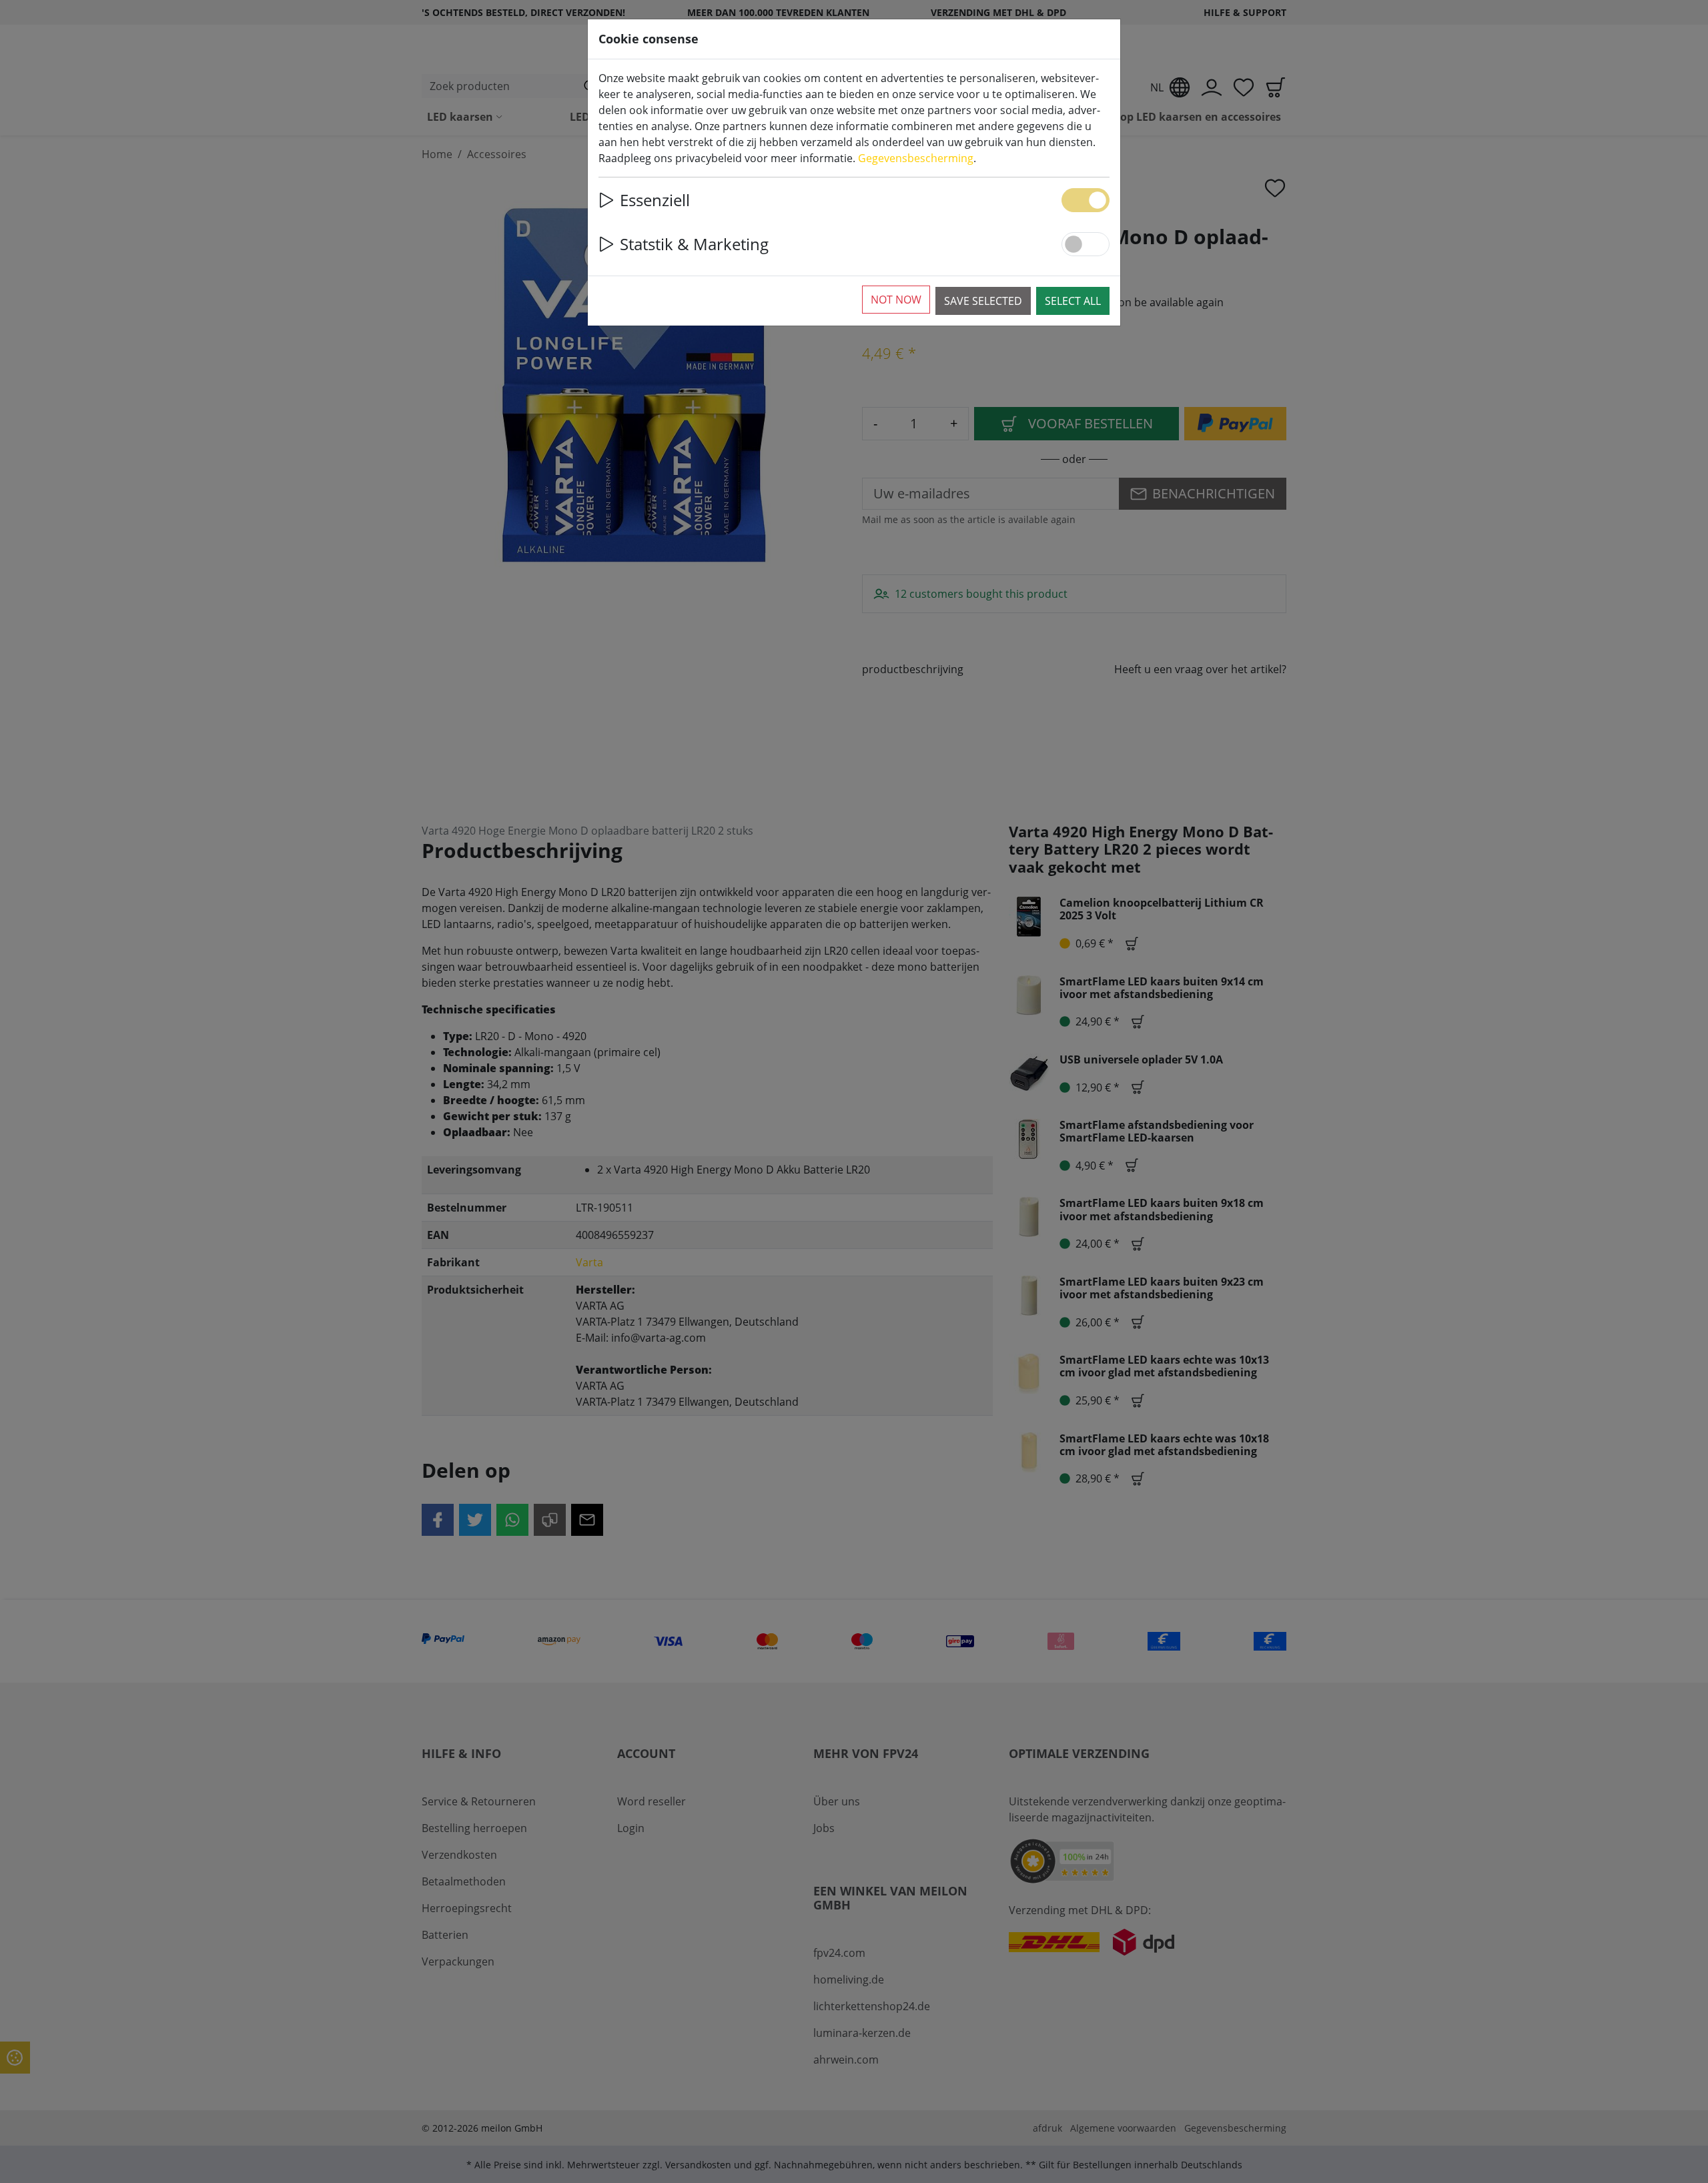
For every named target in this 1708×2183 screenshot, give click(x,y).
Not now (896, 300)
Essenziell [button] (655, 200)
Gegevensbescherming (916, 158)
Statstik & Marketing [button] (694, 244)
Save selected (983, 301)
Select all (1073, 301)
